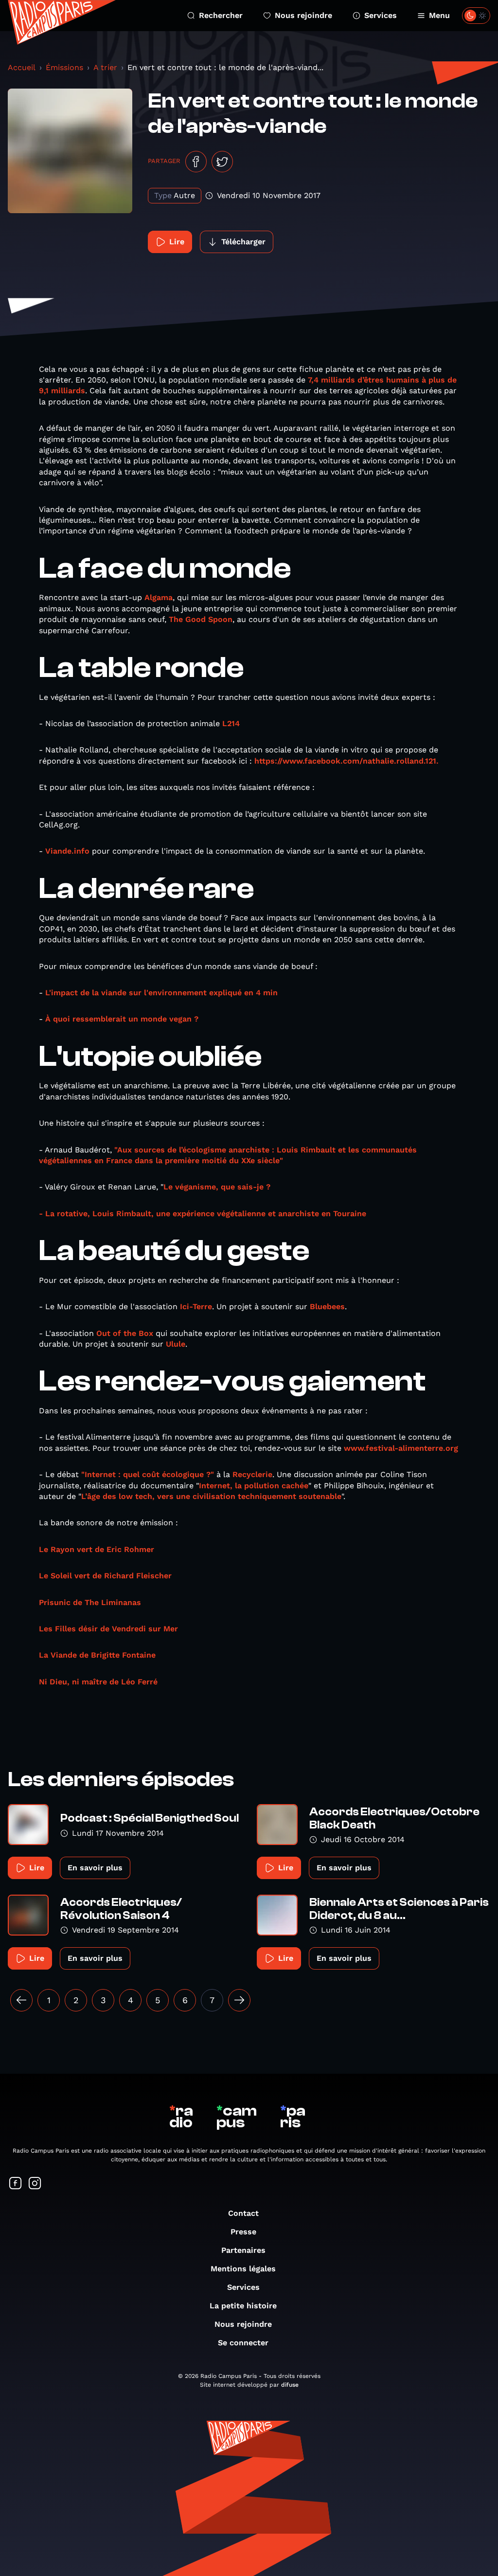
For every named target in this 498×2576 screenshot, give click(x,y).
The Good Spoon (201, 619)
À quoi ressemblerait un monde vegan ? (122, 1019)
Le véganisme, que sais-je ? (217, 1187)
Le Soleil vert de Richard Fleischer (105, 1576)
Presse (243, 2232)
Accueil (22, 67)
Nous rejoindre (303, 15)
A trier (105, 67)
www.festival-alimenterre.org (401, 1448)
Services (381, 15)
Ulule (176, 1344)
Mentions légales (243, 2269)
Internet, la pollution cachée (254, 1486)
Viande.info (69, 851)
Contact (243, 2213)
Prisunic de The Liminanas (91, 1602)
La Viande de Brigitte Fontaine (98, 1655)
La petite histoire (243, 2306)
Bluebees (327, 1306)
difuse (290, 2385)
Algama (159, 597)
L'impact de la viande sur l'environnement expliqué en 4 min (161, 993)
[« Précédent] (21, 2000)
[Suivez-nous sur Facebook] (16, 2184)
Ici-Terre (196, 1306)
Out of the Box (125, 1333)
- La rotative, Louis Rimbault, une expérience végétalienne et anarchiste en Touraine (203, 1214)
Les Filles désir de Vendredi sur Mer (110, 1629)
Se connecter (243, 2343)
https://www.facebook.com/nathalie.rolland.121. (348, 761)
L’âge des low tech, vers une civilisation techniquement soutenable (211, 1496)
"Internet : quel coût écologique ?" (148, 1474)
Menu (439, 15)
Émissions (64, 67)
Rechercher (221, 15)
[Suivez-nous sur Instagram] (35, 2184)
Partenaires (243, 2250)
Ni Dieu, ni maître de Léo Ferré (99, 1682)
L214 (231, 723)
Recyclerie (252, 1474)
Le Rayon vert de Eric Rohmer (97, 1549)
